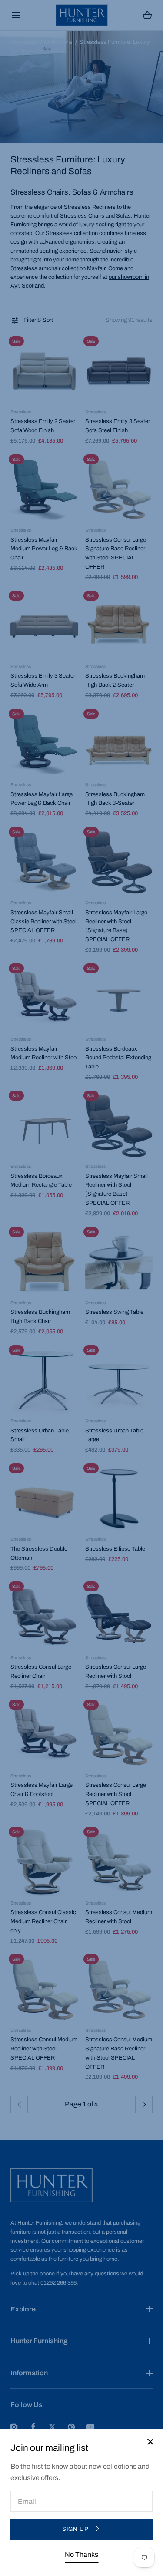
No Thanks (81, 2555)
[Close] (81, 1288)
